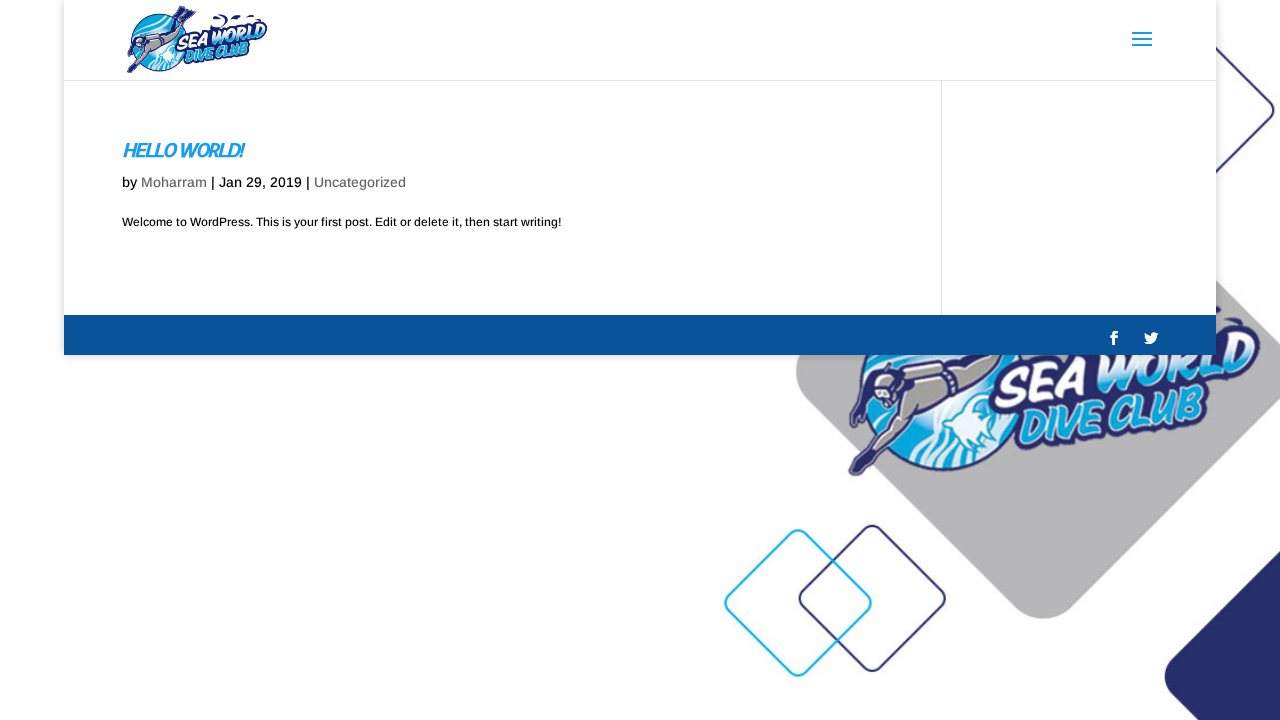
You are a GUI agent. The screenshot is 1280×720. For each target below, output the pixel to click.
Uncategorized (360, 182)
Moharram (174, 182)
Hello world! (181, 149)
